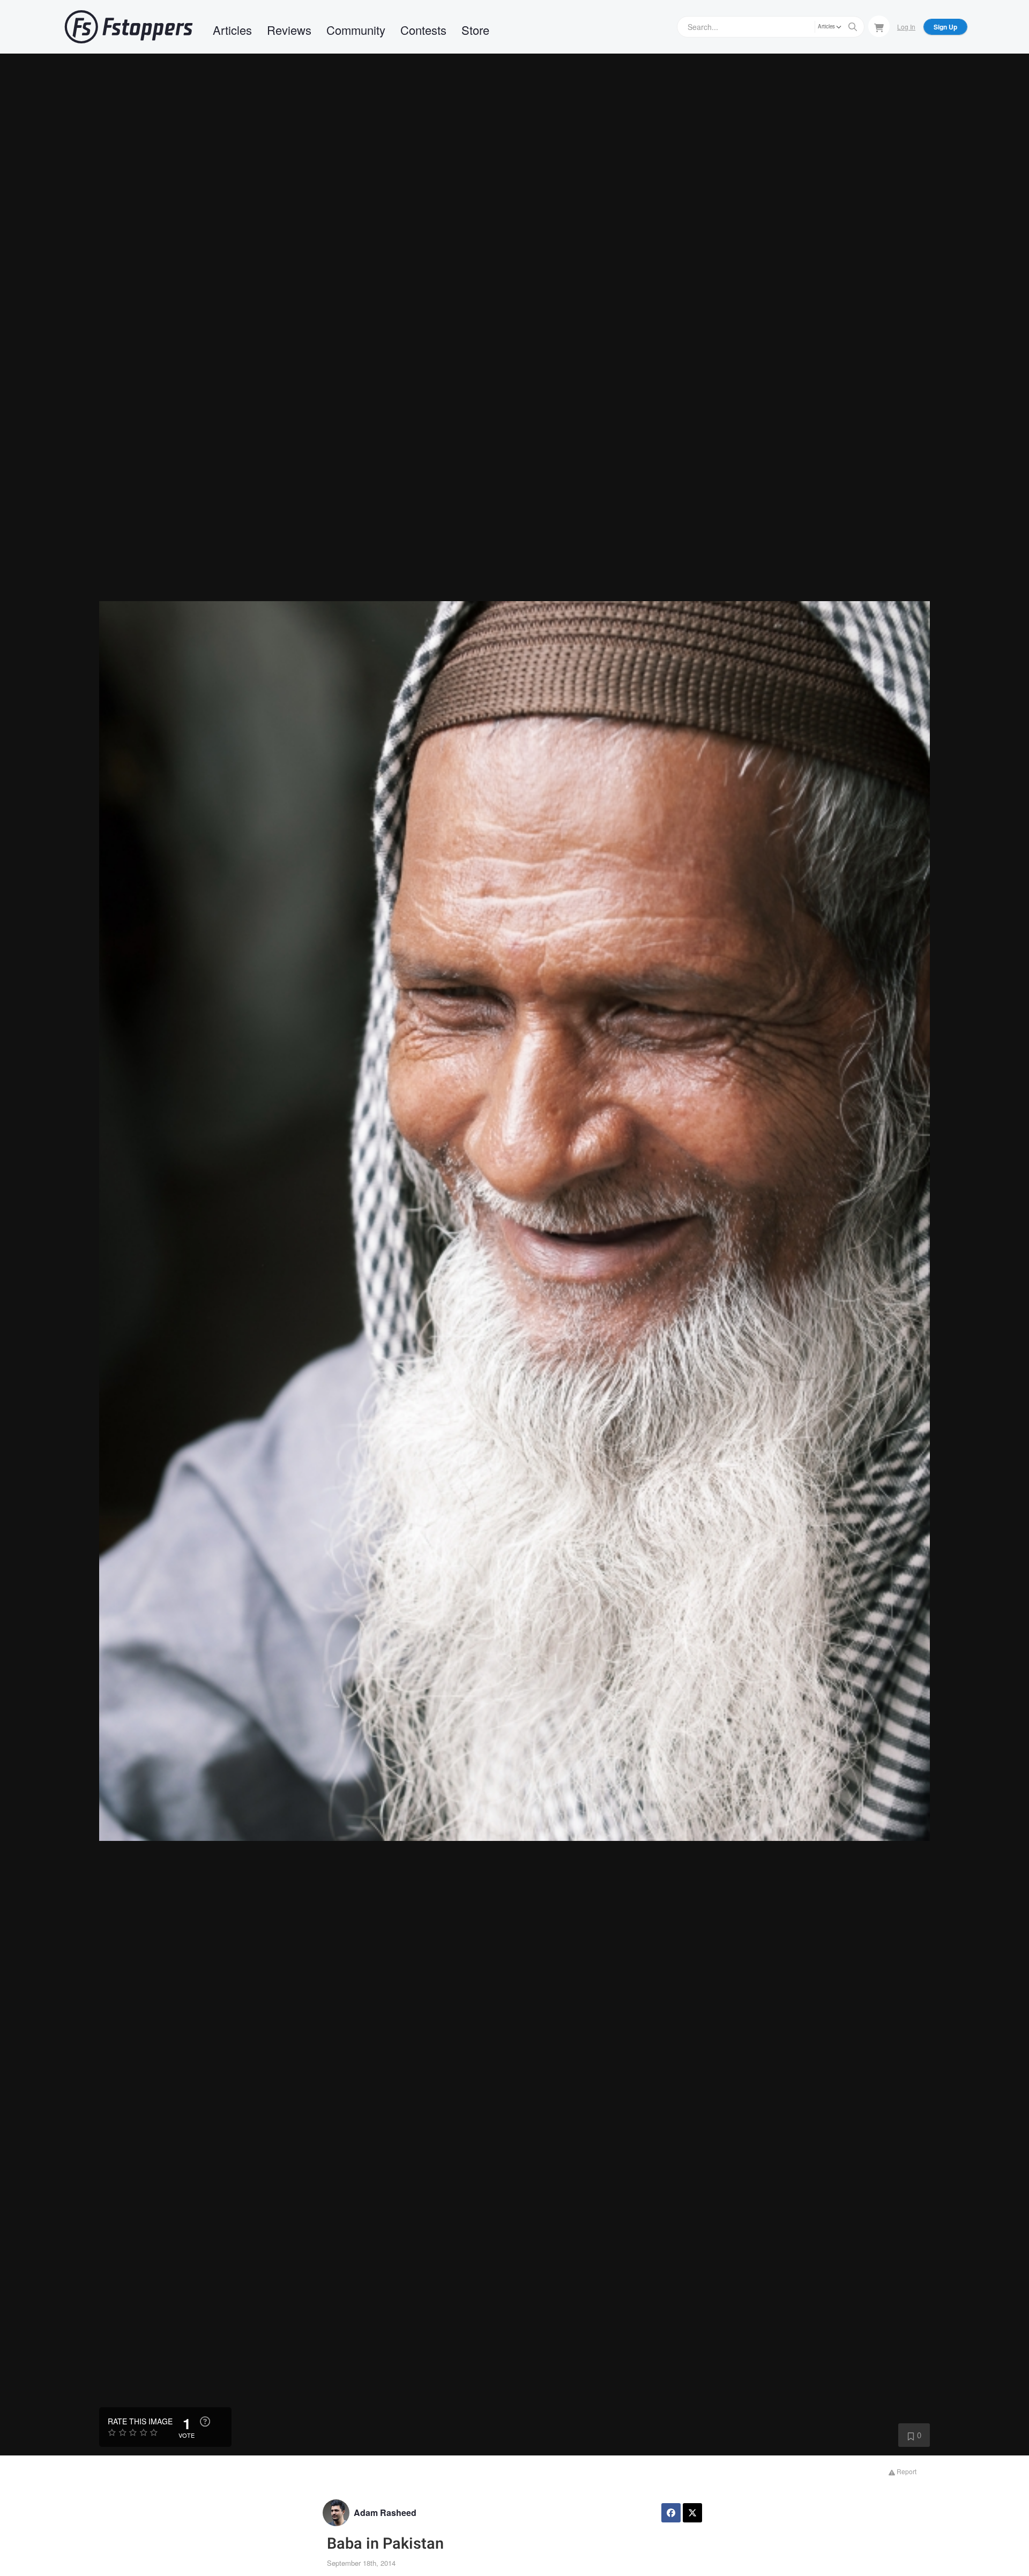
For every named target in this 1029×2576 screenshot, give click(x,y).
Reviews (289, 30)
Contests (423, 30)
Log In (906, 27)
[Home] (129, 27)
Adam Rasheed (385, 2513)
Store (475, 30)
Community (356, 30)
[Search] (853, 27)
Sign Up (945, 27)
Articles (232, 30)
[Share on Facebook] (671, 2513)
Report (906, 2471)
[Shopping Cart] (879, 26)
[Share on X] (692, 2513)
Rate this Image (140, 2421)
